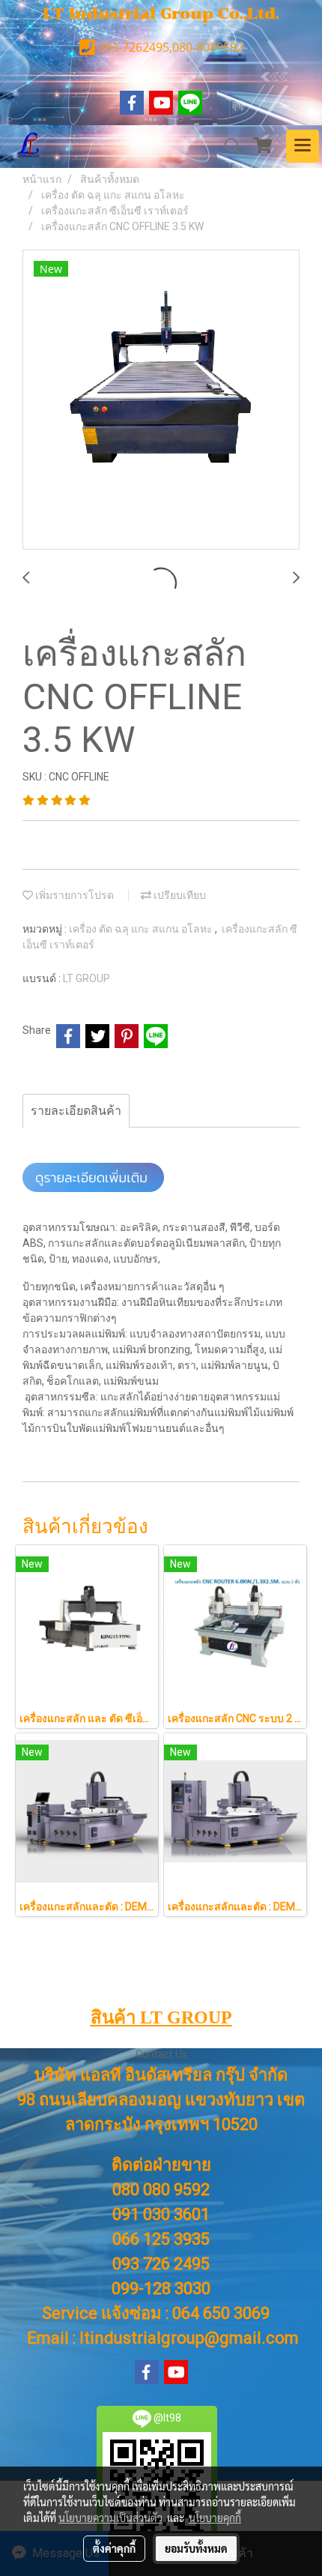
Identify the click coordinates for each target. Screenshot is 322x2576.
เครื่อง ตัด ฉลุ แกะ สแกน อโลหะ (142, 929)
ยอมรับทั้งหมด (196, 2548)
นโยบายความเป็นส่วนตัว (110, 2518)
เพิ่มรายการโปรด (73, 895)
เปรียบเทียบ (179, 895)
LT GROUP (86, 978)
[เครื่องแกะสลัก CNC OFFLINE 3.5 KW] (161, 400)
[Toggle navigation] (303, 146)
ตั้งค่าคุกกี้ (114, 2548)
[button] (228, 146)
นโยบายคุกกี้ (215, 2518)
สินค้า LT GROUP (161, 2017)
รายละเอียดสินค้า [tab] (76, 1111)
